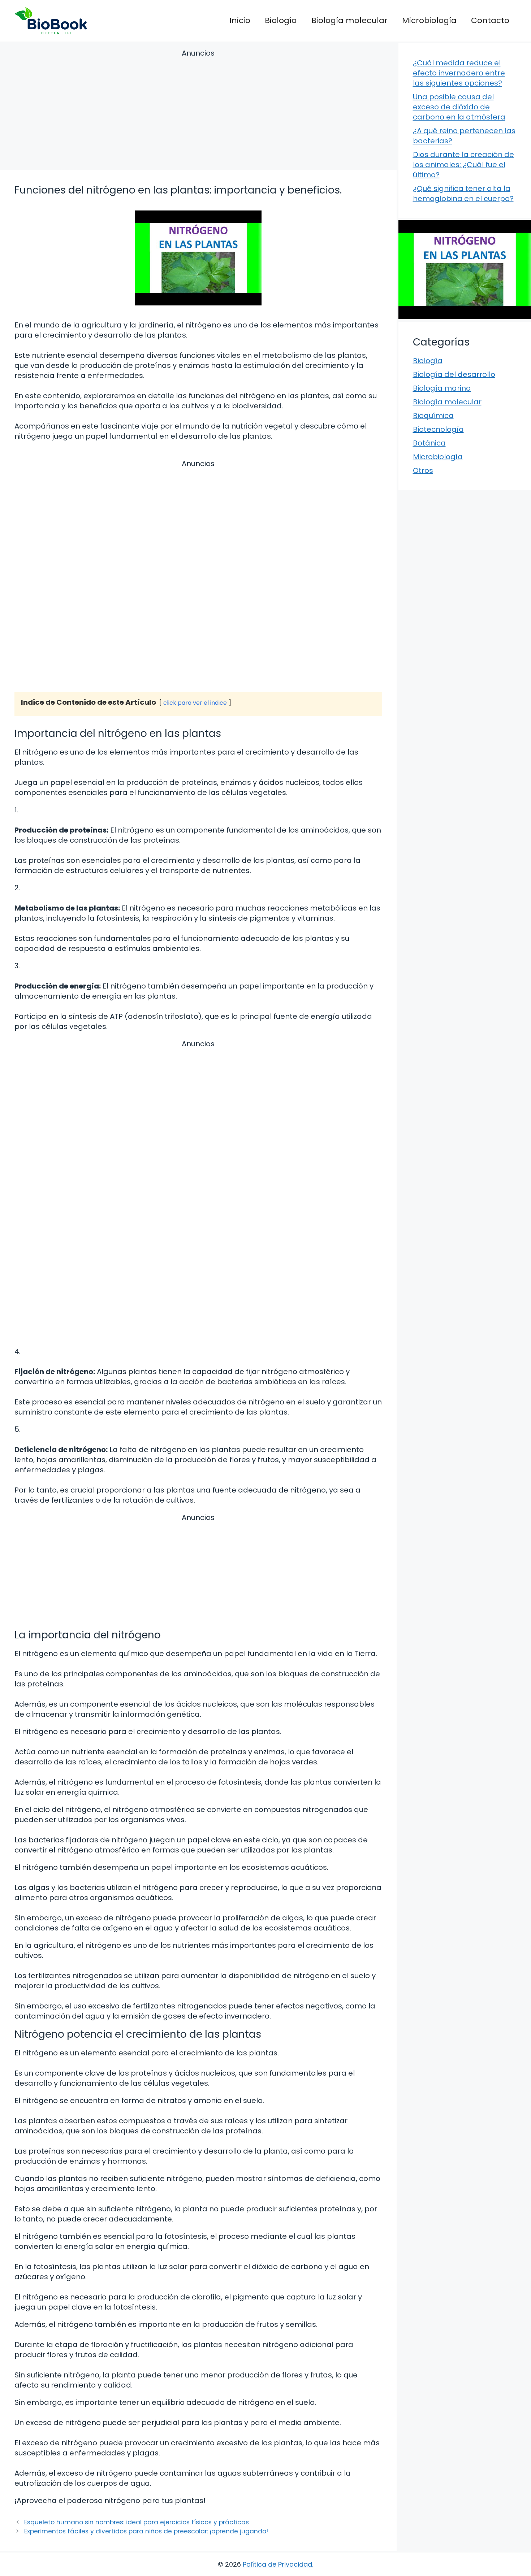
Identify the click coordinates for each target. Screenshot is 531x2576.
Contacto (490, 20)
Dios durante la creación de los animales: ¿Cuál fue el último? (463, 165)
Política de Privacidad (277, 2564)
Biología (281, 20)
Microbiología (429, 20)
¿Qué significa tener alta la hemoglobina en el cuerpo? (463, 194)
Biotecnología (438, 429)
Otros (423, 470)
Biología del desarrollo (454, 374)
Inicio (240, 20)
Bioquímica (433, 416)
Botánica (429, 443)
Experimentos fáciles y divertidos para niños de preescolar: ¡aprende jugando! (146, 2531)
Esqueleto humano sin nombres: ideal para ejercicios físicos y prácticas (137, 2522)
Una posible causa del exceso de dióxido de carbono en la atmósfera (459, 107)
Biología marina (442, 388)
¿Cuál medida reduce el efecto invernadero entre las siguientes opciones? (459, 73)
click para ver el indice (195, 703)
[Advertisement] (198, 111)
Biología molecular (349, 20)
